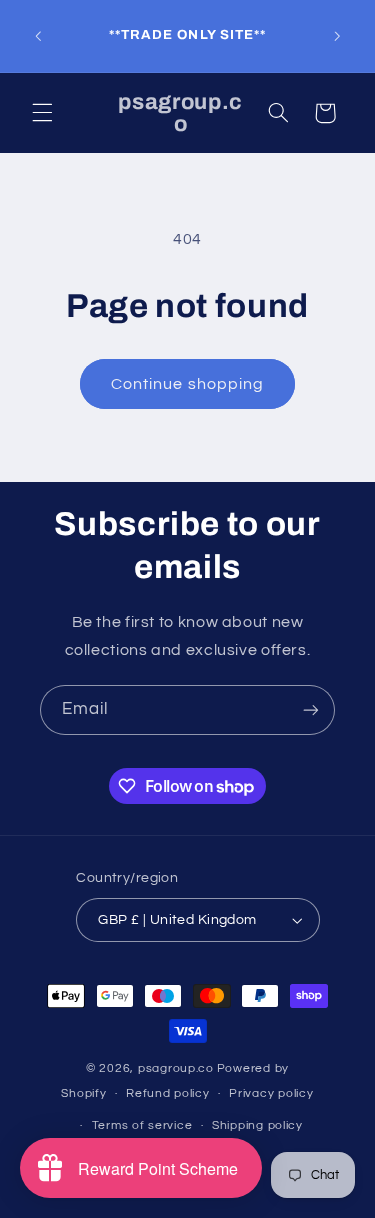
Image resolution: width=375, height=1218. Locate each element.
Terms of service (142, 1125)
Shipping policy (257, 1125)
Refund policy (168, 1093)
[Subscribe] (311, 709)
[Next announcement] (337, 36)
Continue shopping (187, 384)
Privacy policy (271, 1093)
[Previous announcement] (38, 36)
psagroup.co (176, 1068)
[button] (42, 113)
